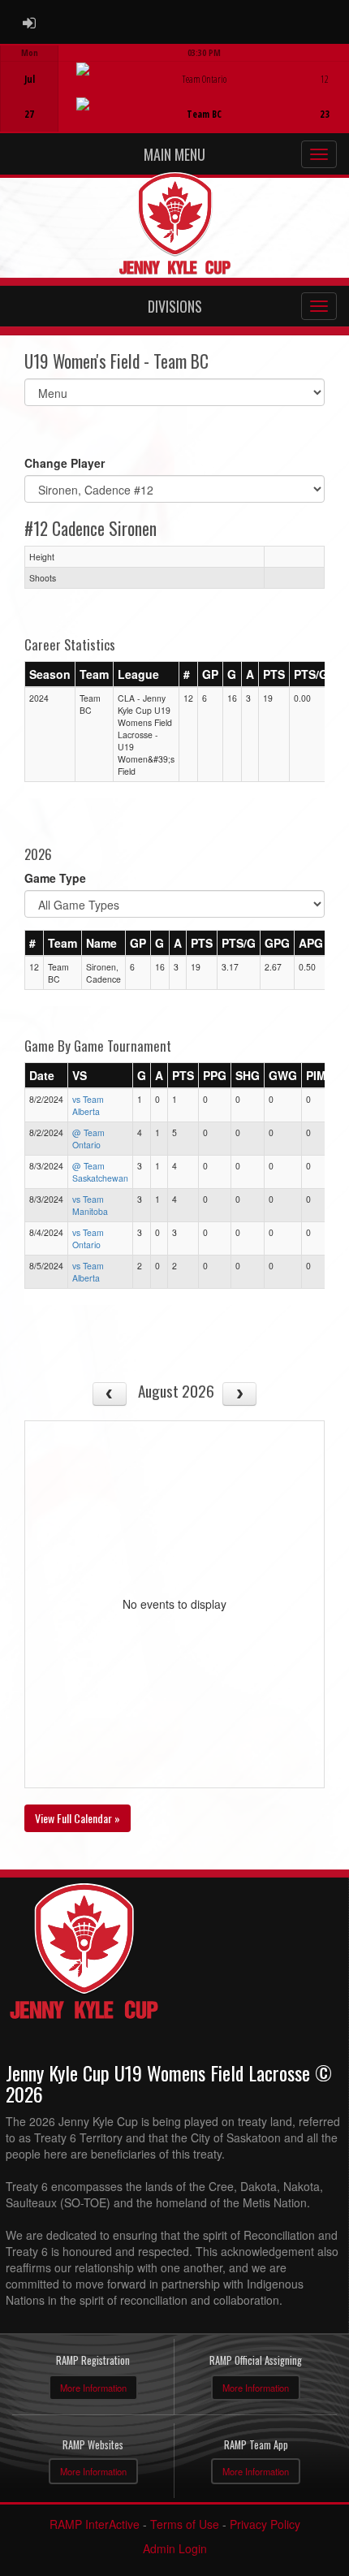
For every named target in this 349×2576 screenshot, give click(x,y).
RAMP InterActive (95, 2524)
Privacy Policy (265, 2524)
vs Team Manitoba (90, 1205)
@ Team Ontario (88, 1139)
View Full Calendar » (78, 1818)
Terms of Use (185, 2524)
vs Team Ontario (88, 1238)
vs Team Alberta (88, 1105)
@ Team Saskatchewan (100, 1172)
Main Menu (174, 154)
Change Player (65, 463)
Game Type (55, 878)
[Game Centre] (175, 101)
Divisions (175, 306)
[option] (174, 89)
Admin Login (175, 2548)
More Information (93, 2388)
